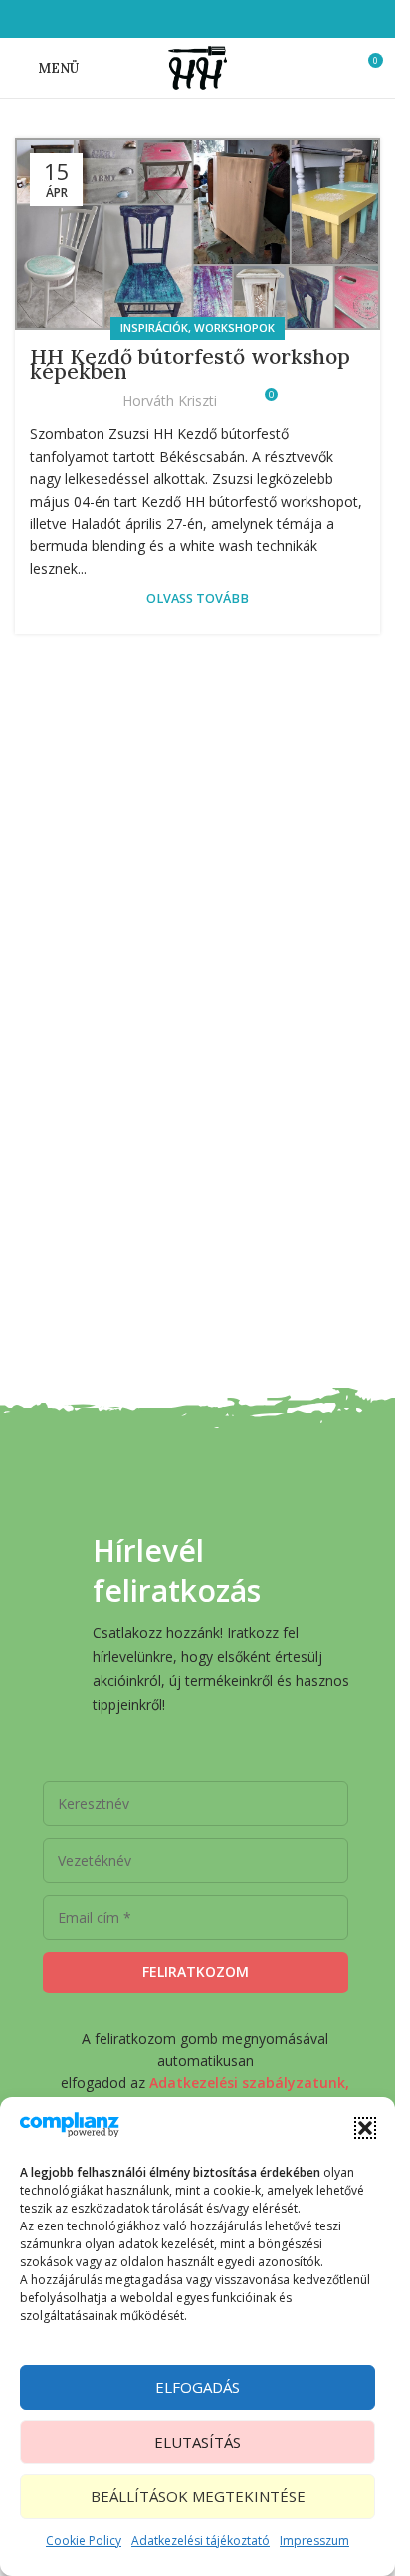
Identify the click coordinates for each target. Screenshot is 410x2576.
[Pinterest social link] (222, 19)
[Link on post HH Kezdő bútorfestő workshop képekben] (198, 234)
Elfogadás (198, 2387)
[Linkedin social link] (247, 19)
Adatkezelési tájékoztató (201, 2541)
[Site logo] (198, 66)
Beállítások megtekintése (198, 2496)
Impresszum (314, 2541)
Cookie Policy (84, 2541)
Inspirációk (154, 327)
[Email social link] (198, 19)
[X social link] (173, 19)
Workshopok (234, 327)
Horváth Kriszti (170, 401)
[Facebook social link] (147, 19)
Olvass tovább (198, 599)
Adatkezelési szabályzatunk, (249, 2083)
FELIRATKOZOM (196, 1971)
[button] (365, 2128)
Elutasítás (198, 2442)
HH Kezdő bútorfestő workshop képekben (190, 364)
